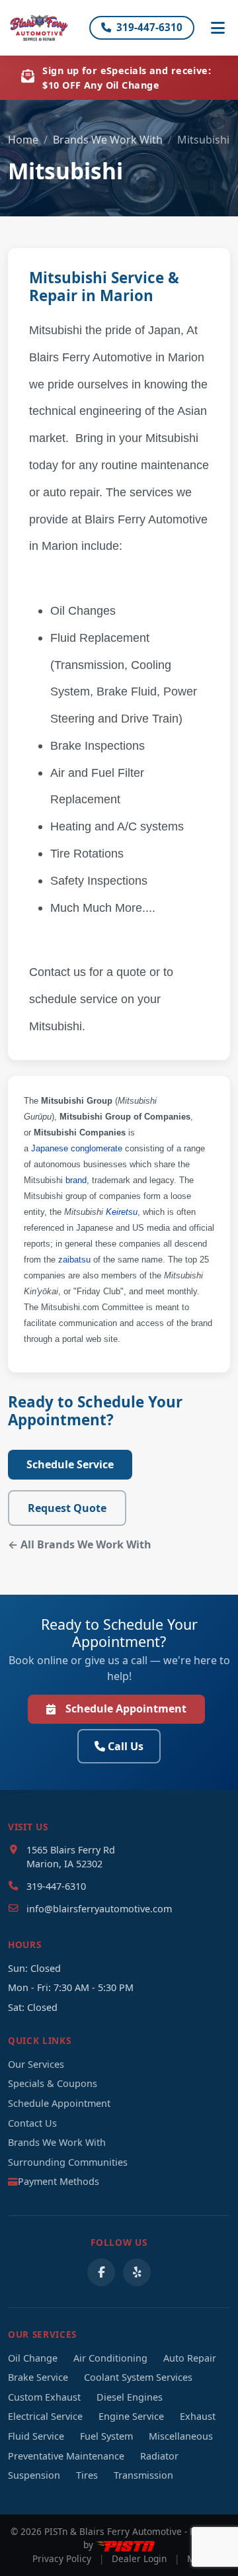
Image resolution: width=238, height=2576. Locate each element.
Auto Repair (190, 2358)
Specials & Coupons (53, 2083)
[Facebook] (101, 2272)
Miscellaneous (181, 2436)
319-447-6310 (149, 27)
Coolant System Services (138, 2377)
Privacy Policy (62, 2558)
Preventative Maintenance (66, 2456)
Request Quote (67, 1508)
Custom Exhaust (44, 2397)
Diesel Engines (130, 2397)
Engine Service (131, 2416)
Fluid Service (36, 2436)
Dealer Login (139, 2558)
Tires (87, 2475)
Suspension (34, 2475)
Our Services (36, 2064)
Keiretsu (122, 1212)
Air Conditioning (110, 2358)
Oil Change (33, 2358)
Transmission (143, 2475)
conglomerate (97, 1148)
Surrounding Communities (68, 2162)
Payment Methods (59, 2181)
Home (23, 140)
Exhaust (198, 2416)
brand (76, 1180)
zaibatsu (74, 1260)
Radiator (159, 2456)
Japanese (50, 1148)
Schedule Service (70, 1464)
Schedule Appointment (126, 1709)
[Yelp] (137, 2272)
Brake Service (38, 2377)
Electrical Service (45, 2416)
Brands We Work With (108, 140)
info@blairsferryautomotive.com (99, 1909)
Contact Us (32, 2123)
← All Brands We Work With (80, 1544)
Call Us (126, 1746)
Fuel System (106, 2436)
